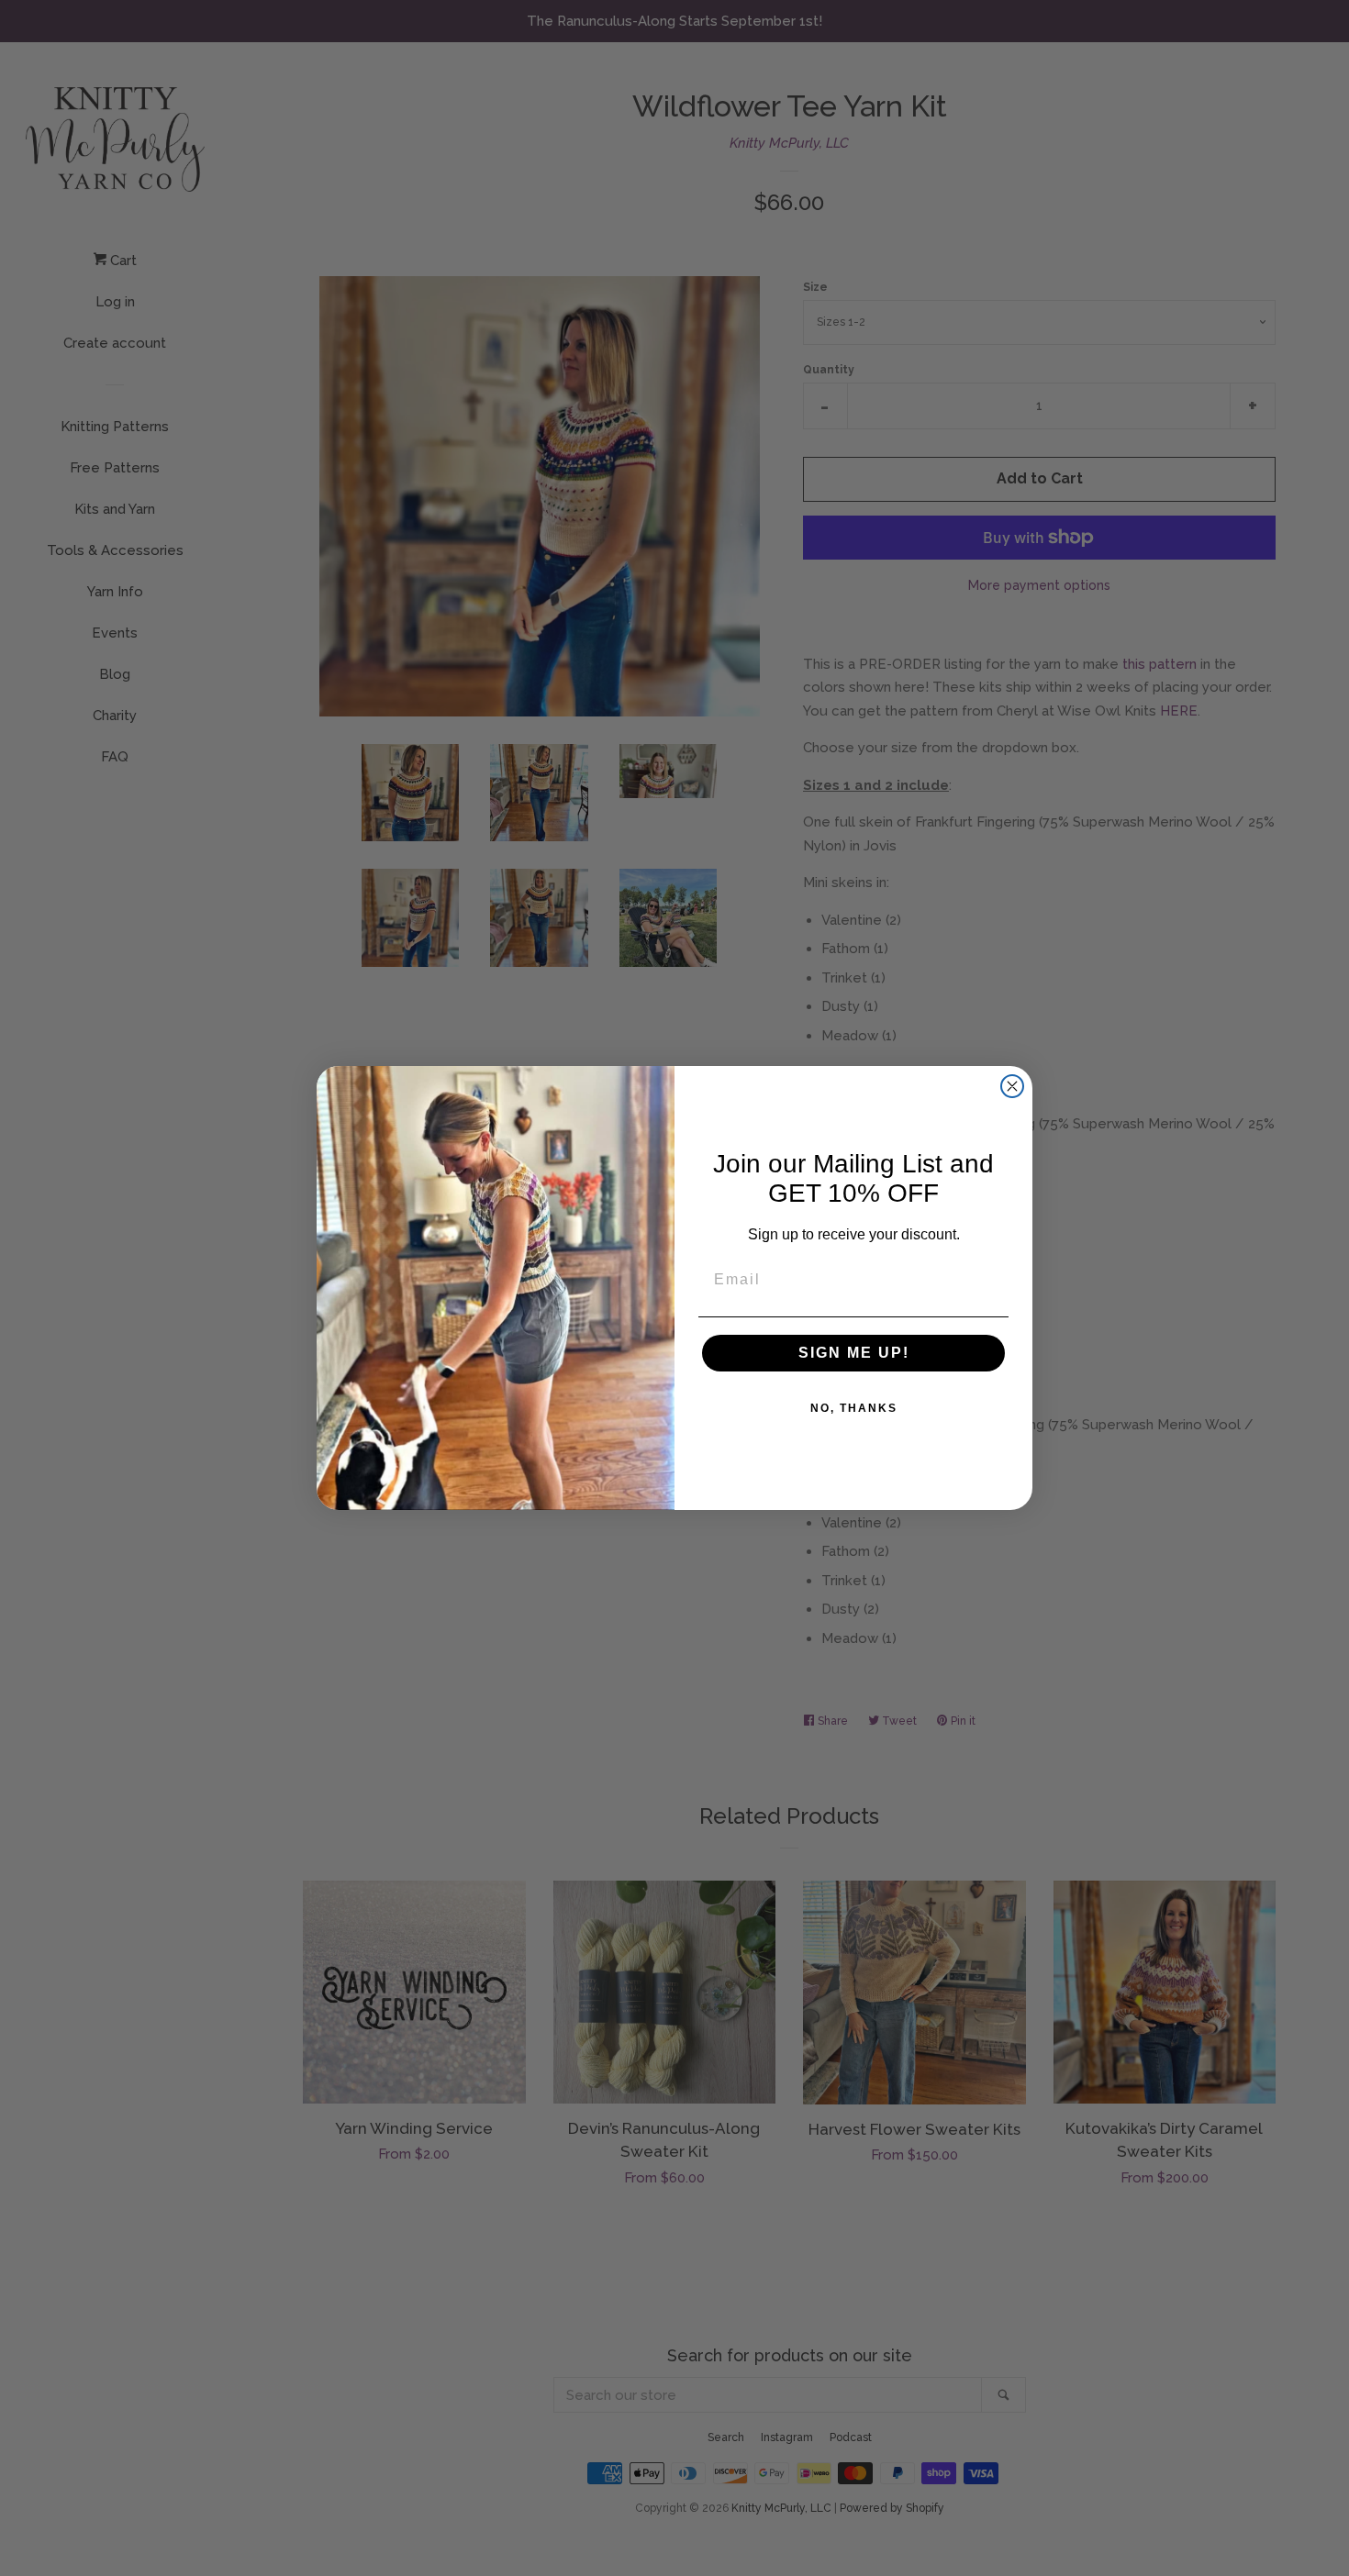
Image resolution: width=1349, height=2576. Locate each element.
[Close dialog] (1012, 1086)
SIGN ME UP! (854, 1353)
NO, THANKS (854, 1408)
